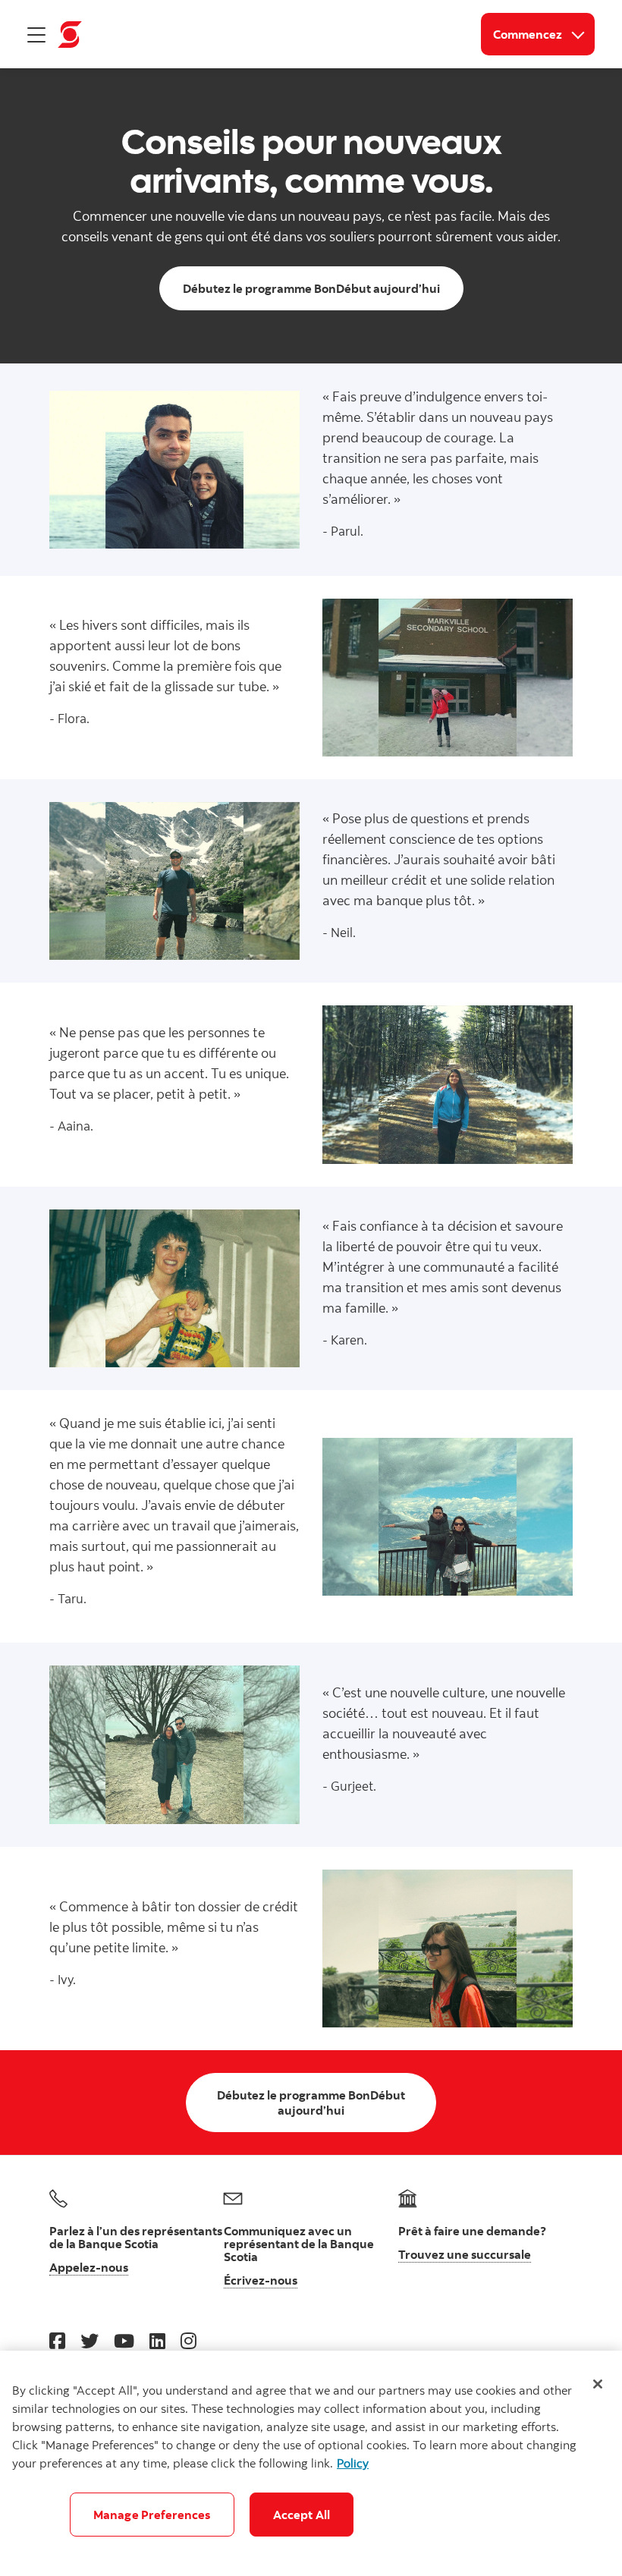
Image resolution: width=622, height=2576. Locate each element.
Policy (353, 2463)
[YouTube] (124, 2340)
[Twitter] (90, 2340)
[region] (311, 2463)
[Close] (598, 2384)
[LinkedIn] (157, 2340)
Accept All (302, 2515)
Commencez (544, 34)
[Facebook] (57, 2340)
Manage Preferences (152, 2515)
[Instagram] (188, 2340)
